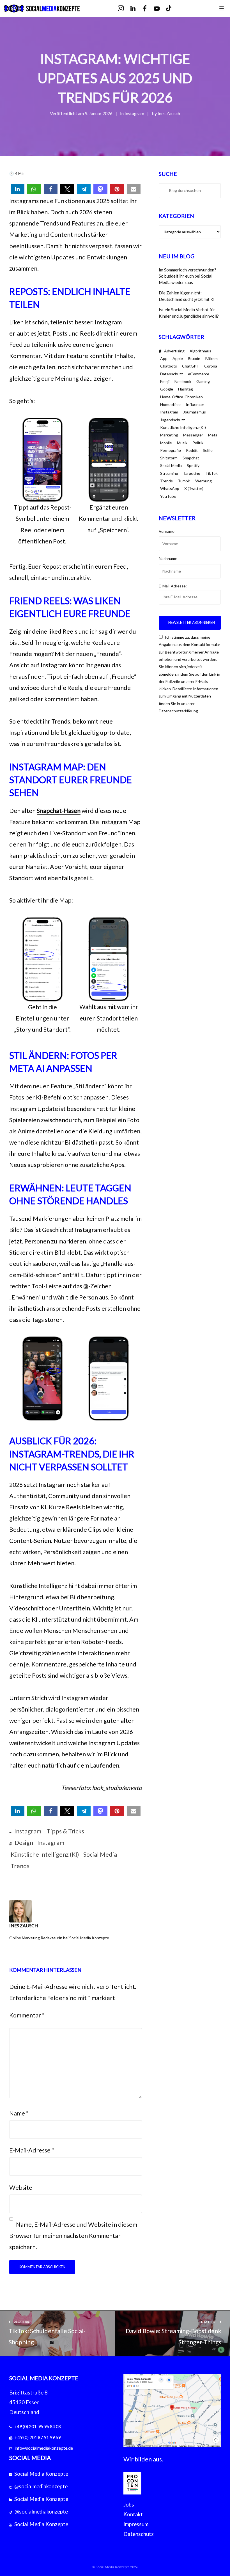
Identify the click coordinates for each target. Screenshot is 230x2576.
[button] (18, 189)
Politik (198, 443)
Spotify (193, 465)
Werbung (203, 481)
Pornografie (171, 450)
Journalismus (195, 412)
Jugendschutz (173, 420)
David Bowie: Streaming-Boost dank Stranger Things (173, 2333)
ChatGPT (191, 366)
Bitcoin (194, 358)
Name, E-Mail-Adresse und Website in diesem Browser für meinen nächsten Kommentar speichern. (73, 2236)
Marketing (169, 435)
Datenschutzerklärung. (179, 711)
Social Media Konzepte (41, 2474)
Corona (211, 366)
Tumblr (184, 481)
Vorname (167, 531)
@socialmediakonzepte (41, 2486)
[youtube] (161, 9)
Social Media (100, 1854)
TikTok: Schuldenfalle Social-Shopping (47, 2333)
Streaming (169, 473)
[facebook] (149, 9)
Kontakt (133, 2514)
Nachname (168, 558)
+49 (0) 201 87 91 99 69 (38, 2437)
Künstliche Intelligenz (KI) (45, 1854)
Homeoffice (170, 404)
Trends (20, 1866)
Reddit (192, 450)
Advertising (174, 351)
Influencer (195, 404)
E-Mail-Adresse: (173, 586)
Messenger (193, 435)
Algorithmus (200, 351)
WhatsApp (170, 488)
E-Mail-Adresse (32, 2150)
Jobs (129, 2505)
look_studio (107, 1788)
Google (167, 389)
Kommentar (27, 2015)
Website (21, 2187)
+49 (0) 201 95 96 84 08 (37, 2426)
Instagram (134, 113)
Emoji (165, 381)
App (164, 358)
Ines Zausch (169, 113)
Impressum (136, 2524)
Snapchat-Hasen (59, 811)
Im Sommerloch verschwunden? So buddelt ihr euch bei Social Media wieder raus (188, 276)
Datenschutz (172, 374)
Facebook (183, 381)
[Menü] (222, 8)
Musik (182, 443)
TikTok (211, 473)
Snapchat (191, 458)
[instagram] (125, 9)
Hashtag (186, 389)
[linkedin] (137, 9)
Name (19, 2113)
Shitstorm (169, 458)
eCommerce (199, 374)
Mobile (166, 443)
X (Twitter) (194, 488)
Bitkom (211, 358)
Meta (213, 435)
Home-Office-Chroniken (181, 397)
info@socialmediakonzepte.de (44, 2448)
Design (24, 1843)
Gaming (203, 381)
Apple (178, 358)
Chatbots (169, 366)
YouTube (168, 496)
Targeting (192, 473)
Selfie (208, 450)
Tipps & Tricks (65, 1831)
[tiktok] (173, 9)
